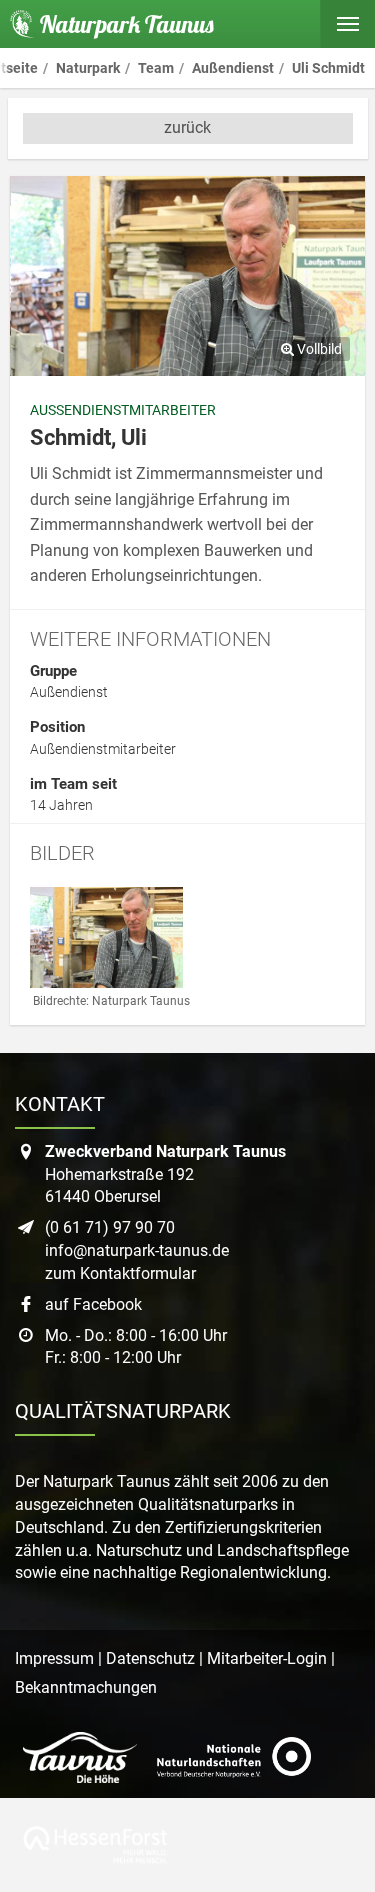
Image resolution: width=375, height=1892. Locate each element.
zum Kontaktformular (120, 1273)
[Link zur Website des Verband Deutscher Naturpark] (234, 1758)
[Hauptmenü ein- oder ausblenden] (347, 24)
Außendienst (69, 692)
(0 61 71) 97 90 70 (110, 1227)
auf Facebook (93, 1304)
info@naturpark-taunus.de (137, 1250)
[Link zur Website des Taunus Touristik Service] (80, 1758)
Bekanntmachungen (86, 1687)
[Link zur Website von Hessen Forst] (95, 1845)
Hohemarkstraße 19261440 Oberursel (165, 1174)
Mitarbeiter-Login (267, 1658)
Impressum (54, 1658)
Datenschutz (150, 1658)
